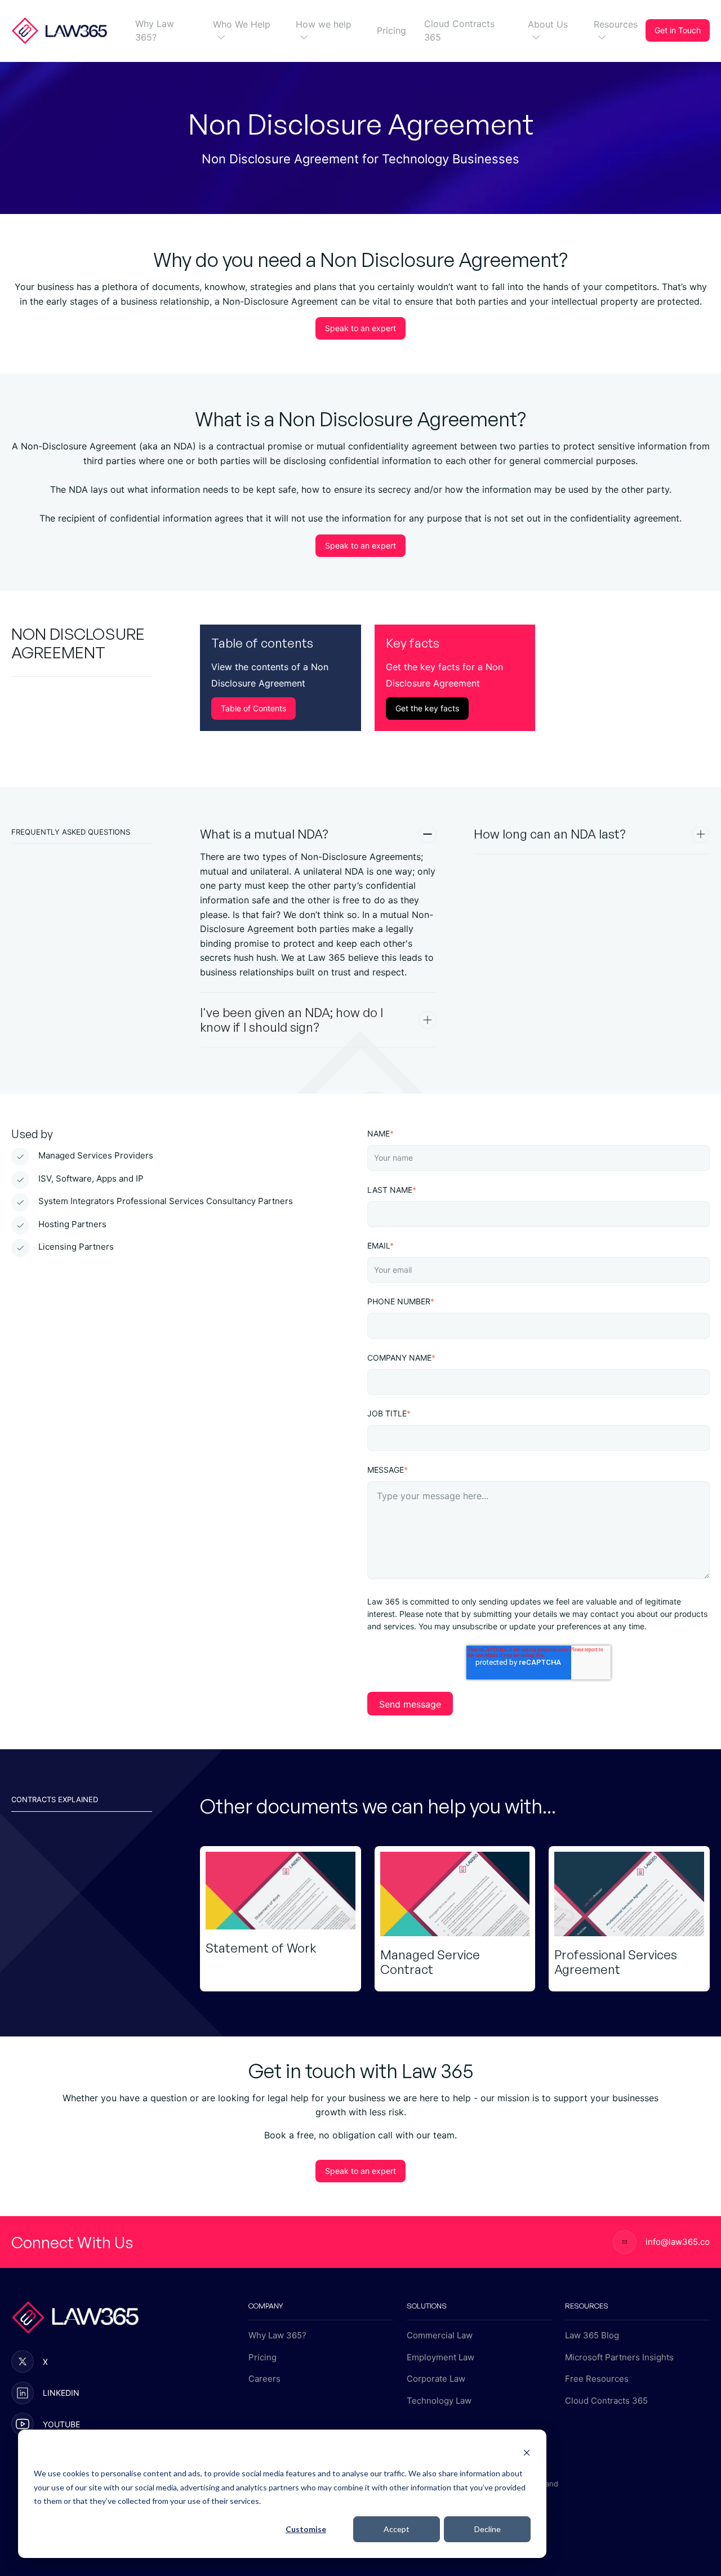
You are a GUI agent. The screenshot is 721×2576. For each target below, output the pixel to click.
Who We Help (242, 24)
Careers (264, 2379)
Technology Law (439, 2401)
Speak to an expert (360, 328)
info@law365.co (678, 2242)
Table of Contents (253, 708)
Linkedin (61, 2393)
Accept (397, 2529)
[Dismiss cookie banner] (527, 2452)
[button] (218, 37)
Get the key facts (427, 708)
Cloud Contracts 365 (459, 30)
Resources (616, 24)
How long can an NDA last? (550, 834)
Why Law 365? (155, 30)
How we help (324, 24)
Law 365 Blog (592, 2335)
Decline (488, 2529)
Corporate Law (436, 2379)
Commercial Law (440, 2335)
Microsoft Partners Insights (619, 2357)
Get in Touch (678, 30)
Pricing (391, 30)
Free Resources (597, 2379)
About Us (548, 24)
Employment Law (440, 2357)
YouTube (61, 2424)
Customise (306, 2529)
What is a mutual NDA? (264, 834)
